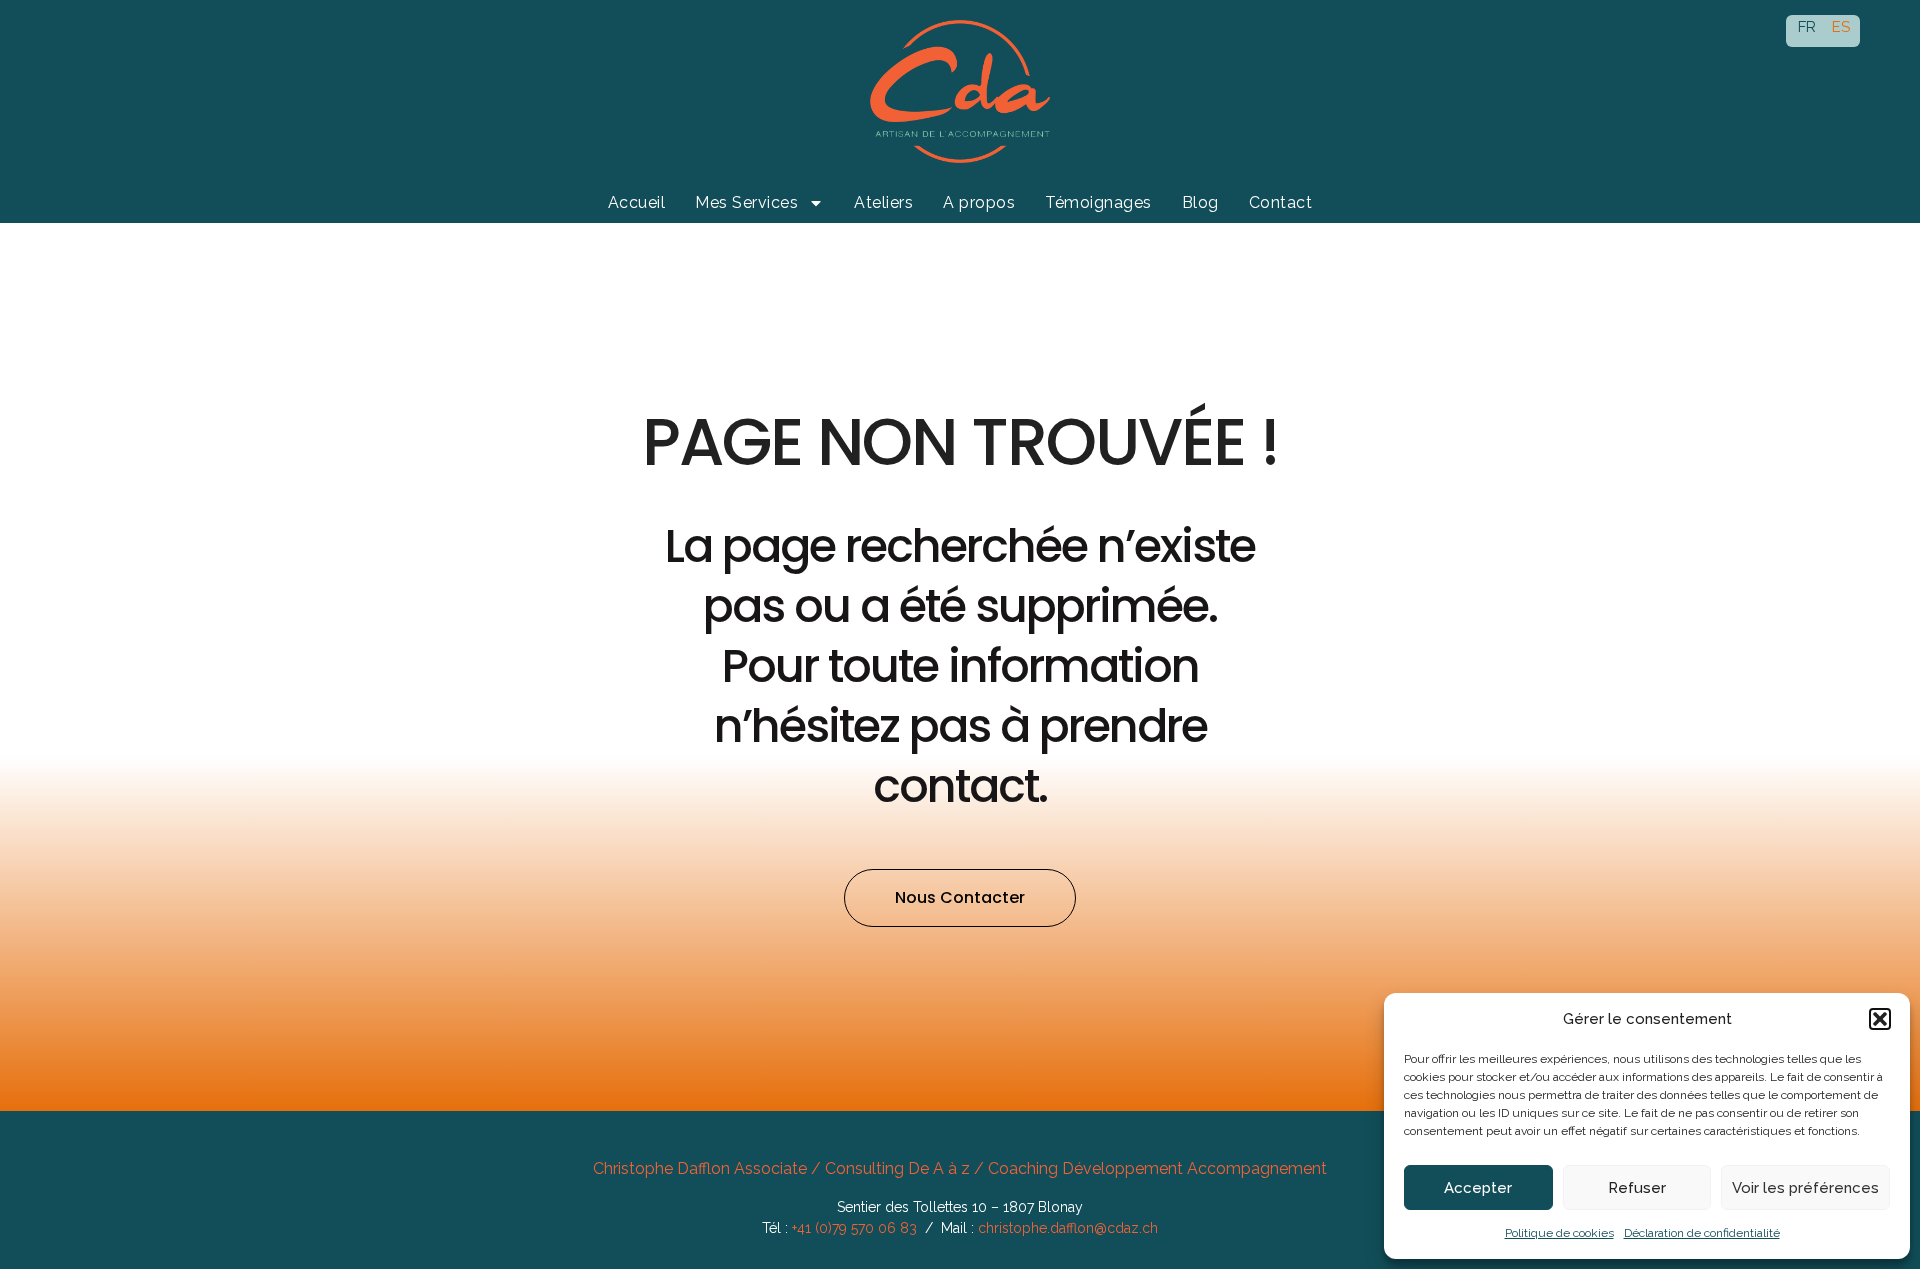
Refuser (1637, 1188)
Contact (1281, 202)
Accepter (1478, 1188)
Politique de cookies (1559, 1233)
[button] (1880, 1019)
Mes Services (746, 202)
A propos (979, 202)
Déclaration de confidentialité (1702, 1233)
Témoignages (1098, 202)
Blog (1200, 202)
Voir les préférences (1805, 1188)
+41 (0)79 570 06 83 (854, 1228)
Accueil (637, 202)
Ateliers (883, 202)
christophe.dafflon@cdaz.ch (1068, 1228)
